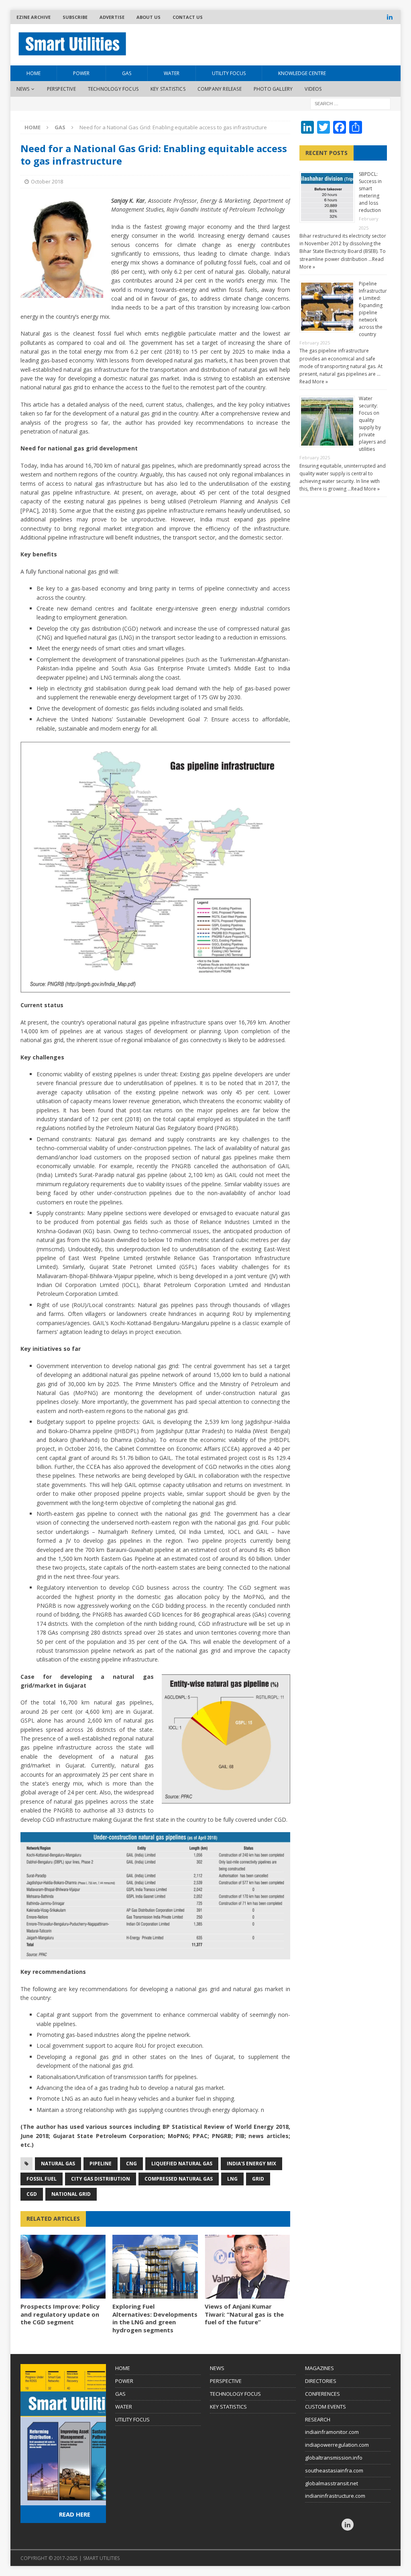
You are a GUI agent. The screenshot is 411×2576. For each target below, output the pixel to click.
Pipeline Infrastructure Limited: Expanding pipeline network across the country (373, 309)
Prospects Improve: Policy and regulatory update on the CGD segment (60, 2314)
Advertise (112, 17)
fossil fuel (42, 2179)
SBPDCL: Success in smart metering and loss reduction (370, 192)
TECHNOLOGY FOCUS (235, 2394)
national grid (71, 2194)
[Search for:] (350, 103)
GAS (120, 2394)
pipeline (101, 2164)
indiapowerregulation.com (337, 2445)
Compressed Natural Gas (179, 2179)
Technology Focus (113, 89)
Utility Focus (229, 73)
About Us (149, 17)
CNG (131, 2164)
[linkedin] (390, 17)
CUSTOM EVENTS (326, 2407)
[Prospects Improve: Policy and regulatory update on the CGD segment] (63, 2267)
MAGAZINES (319, 2368)
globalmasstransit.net (332, 2483)
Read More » (314, 382)
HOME (34, 73)
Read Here (75, 2514)
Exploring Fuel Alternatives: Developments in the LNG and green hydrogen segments (155, 2318)
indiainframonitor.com (332, 2432)
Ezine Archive (34, 17)
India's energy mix (251, 2164)
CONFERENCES (322, 2394)
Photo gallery (273, 89)
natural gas (58, 2164)
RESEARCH (318, 2419)
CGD (32, 2194)
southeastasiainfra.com (334, 2470)
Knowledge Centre (302, 73)
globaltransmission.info (334, 2458)
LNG (232, 2179)
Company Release (220, 89)
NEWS (217, 2368)
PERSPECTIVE (226, 2381)
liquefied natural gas (182, 2164)
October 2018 (47, 181)
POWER (124, 2381)
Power (81, 73)
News (23, 89)
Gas (127, 73)
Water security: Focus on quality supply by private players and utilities (372, 424)
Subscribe (75, 17)
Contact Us (188, 17)
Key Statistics (168, 89)
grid (258, 2179)
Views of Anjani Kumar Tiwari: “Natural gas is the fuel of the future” (244, 2314)
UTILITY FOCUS (132, 2419)
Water (172, 73)
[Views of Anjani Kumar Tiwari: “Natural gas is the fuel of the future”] (247, 2267)
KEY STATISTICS (228, 2407)
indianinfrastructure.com (335, 2496)
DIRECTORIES (321, 2381)
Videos (313, 89)
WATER (124, 2407)
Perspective (61, 89)
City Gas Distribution (101, 2179)
